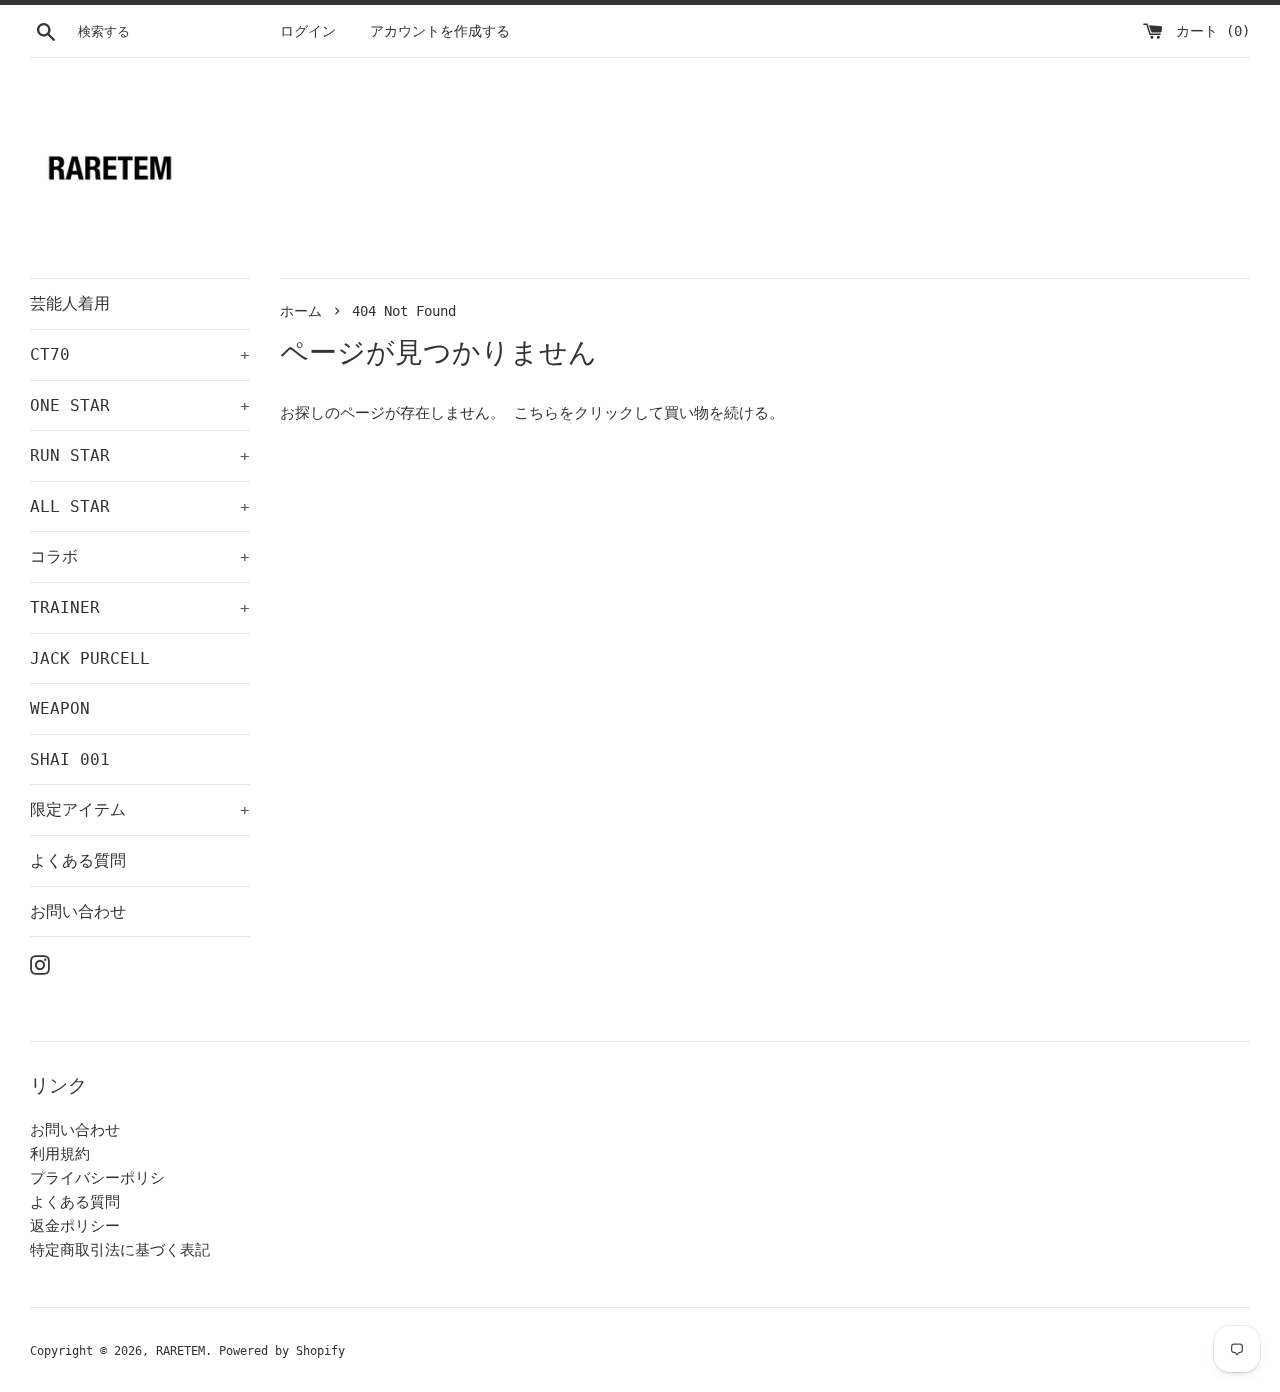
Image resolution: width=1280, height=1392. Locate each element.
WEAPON (60, 708)
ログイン (308, 31)
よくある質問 (78, 860)
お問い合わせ (78, 911)
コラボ (140, 556)
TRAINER (140, 607)
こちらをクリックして (589, 413)
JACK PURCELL (90, 658)
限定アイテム (140, 809)
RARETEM (180, 1351)
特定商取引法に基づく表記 (120, 1250)
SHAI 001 (70, 759)
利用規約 (60, 1154)
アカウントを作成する (440, 31)
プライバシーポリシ (97, 1178)
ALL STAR (140, 506)
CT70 (140, 354)
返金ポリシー (75, 1226)
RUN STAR (140, 455)
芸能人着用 (70, 303)
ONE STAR (140, 405)
